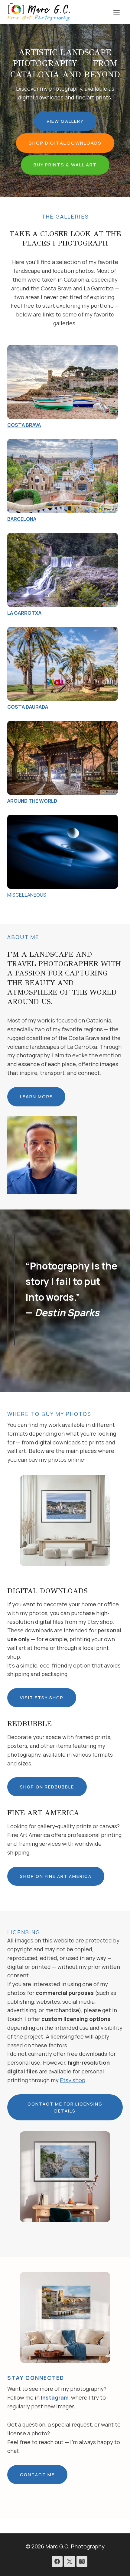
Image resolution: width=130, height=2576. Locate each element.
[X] (70, 2561)
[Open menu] (116, 12)
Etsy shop (73, 2080)
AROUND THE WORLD (32, 801)
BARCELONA (22, 519)
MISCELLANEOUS (27, 895)
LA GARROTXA (24, 613)
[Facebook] (57, 2561)
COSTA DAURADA (28, 707)
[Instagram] (82, 2561)
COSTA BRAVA (24, 425)
